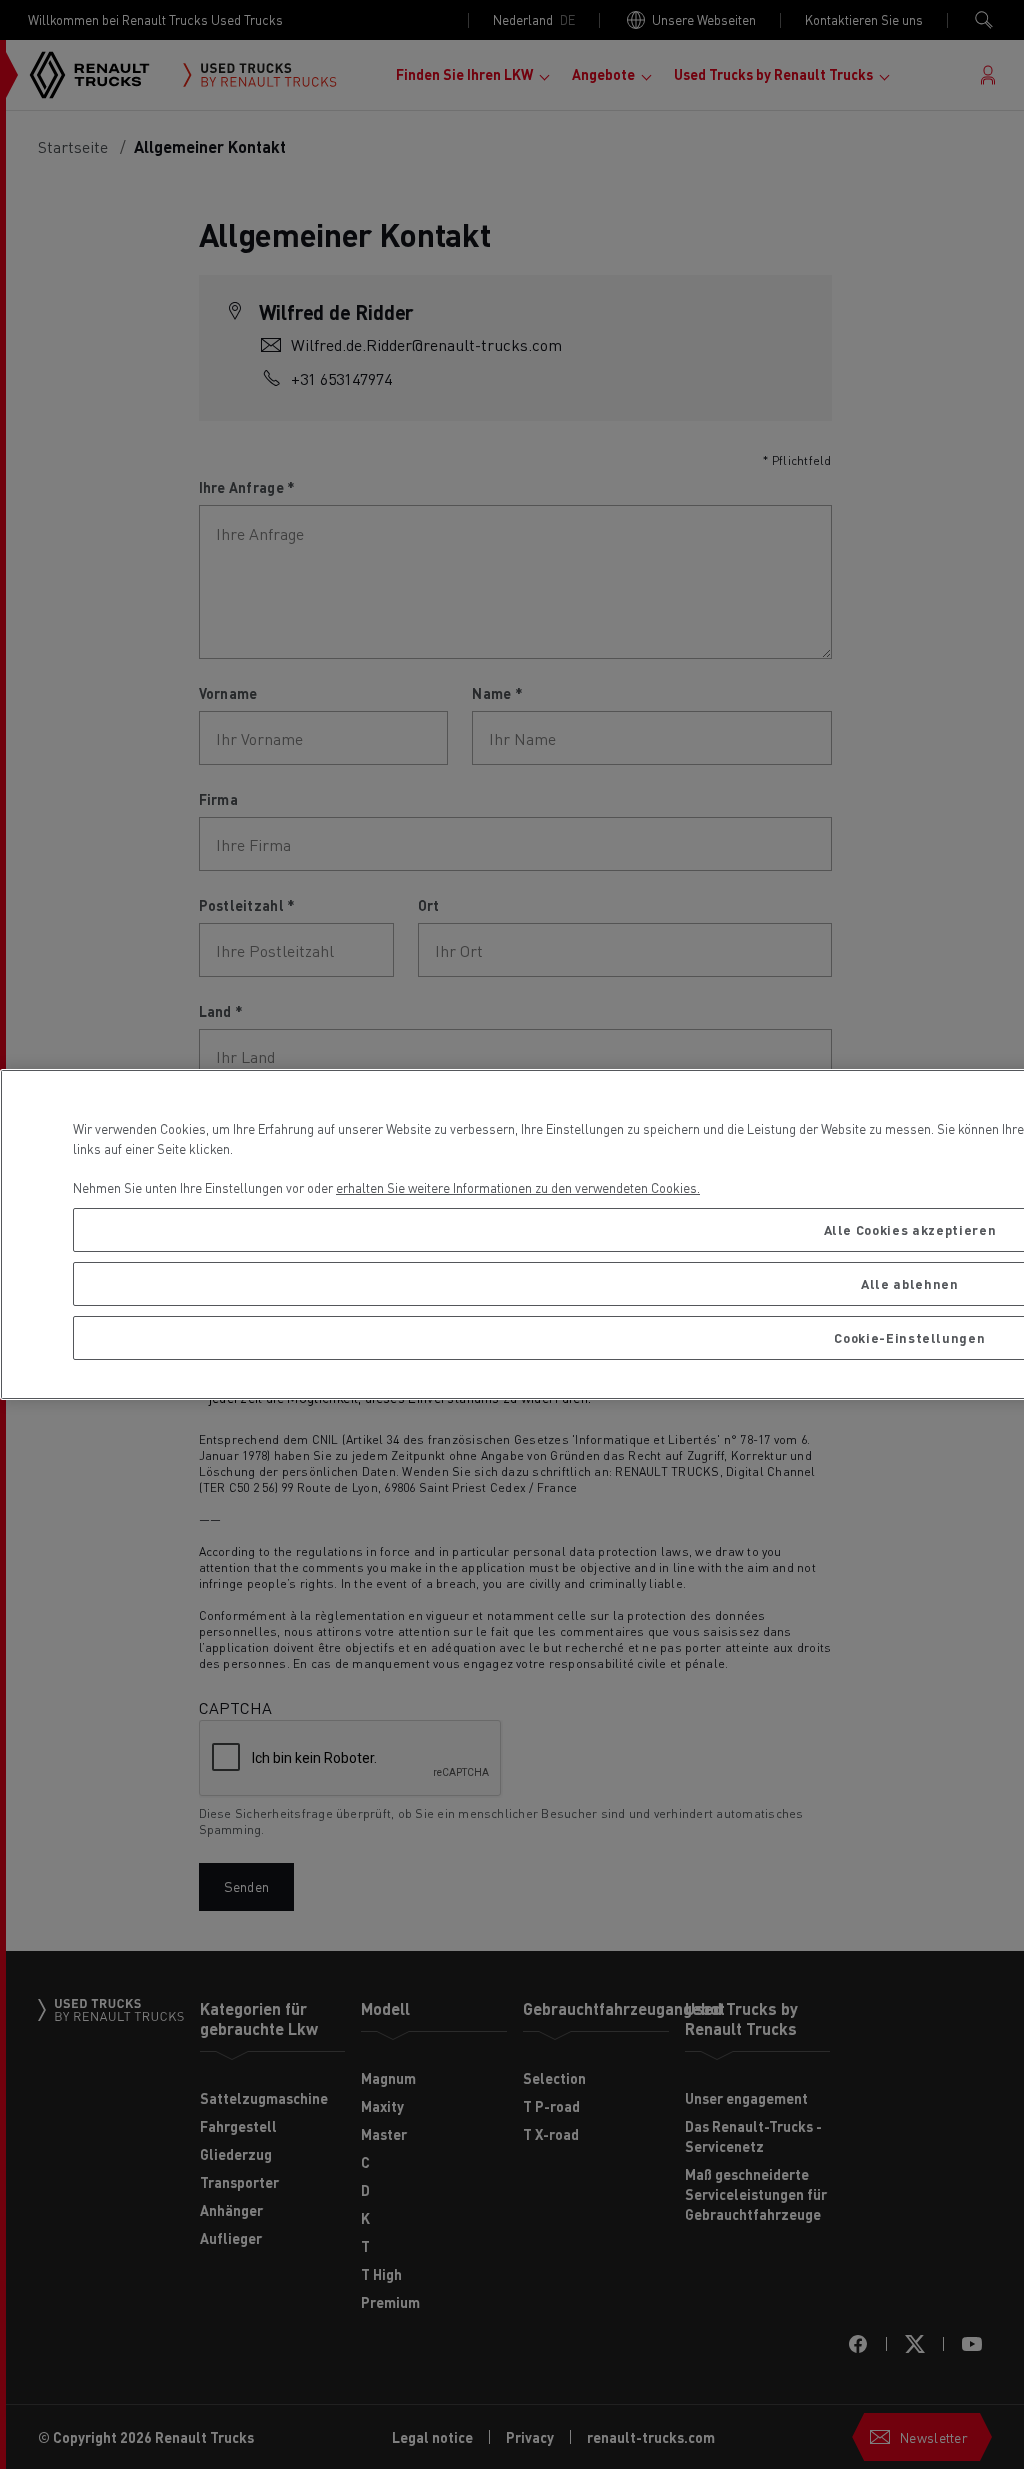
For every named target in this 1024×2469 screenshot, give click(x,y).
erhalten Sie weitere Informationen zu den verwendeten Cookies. (518, 1187)
